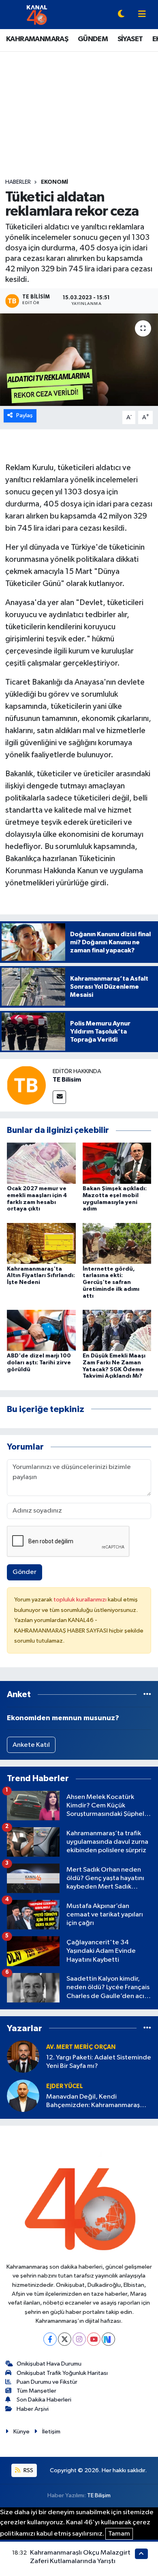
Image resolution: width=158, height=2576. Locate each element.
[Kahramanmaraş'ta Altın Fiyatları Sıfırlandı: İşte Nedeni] (41, 1243)
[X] (65, 2339)
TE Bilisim (67, 1080)
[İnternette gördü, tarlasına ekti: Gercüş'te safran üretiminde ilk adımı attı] (117, 1243)
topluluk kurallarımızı (81, 1600)
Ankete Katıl (31, 1745)
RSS (28, 2470)
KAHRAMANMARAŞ (37, 39)
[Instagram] (79, 2339)
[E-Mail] (59, 1097)
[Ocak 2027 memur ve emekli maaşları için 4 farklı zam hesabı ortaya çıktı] (41, 1163)
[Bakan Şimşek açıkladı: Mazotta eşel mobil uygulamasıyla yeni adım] (117, 1163)
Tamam (119, 2534)
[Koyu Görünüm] (121, 15)
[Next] (108, 2339)
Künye (21, 2432)
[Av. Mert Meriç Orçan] (23, 2056)
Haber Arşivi (33, 2409)
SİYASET (130, 39)
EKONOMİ (54, 182)
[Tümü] (147, 1695)
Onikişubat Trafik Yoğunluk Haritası (62, 2373)
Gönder (25, 1572)
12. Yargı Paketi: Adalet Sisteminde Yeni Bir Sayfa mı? (99, 2062)
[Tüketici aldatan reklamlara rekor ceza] (79, 360)
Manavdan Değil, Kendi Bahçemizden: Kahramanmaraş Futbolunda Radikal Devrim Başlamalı (93, 2102)
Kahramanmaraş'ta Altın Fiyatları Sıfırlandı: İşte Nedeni (41, 1276)
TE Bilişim (99, 2495)
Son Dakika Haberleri (44, 2400)
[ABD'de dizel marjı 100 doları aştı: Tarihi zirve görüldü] (41, 1330)
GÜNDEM (93, 39)
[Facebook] (50, 2339)
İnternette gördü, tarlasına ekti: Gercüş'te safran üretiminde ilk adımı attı (111, 1283)
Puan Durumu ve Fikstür (47, 2382)
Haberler (18, 182)
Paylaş (25, 415)
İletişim (51, 2432)
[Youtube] (94, 2339)
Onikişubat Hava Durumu (49, 2364)
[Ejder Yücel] (23, 2096)
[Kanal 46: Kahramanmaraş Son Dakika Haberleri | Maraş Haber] (37, 14)
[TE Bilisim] (26, 1085)
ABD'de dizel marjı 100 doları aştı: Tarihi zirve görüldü (39, 1363)
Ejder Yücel (65, 2086)
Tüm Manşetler (36, 2391)
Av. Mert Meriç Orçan (81, 2047)
